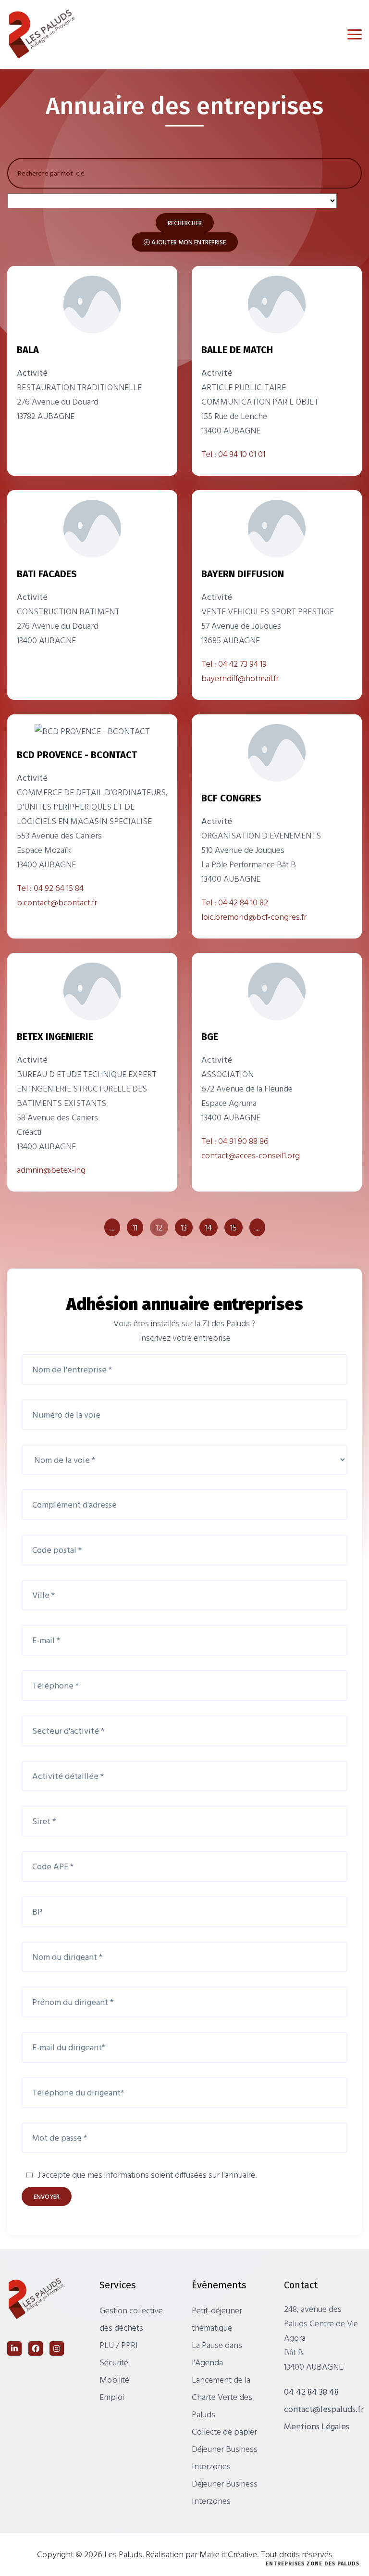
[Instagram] (57, 2348)
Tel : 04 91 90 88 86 (235, 1141)
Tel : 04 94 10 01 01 (233, 454)
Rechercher (185, 223)
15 (234, 1227)
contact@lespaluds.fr (324, 2409)
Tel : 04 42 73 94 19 (234, 664)
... (112, 1227)
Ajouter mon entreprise (188, 242)
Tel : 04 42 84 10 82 (235, 902)
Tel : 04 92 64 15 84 (50, 888)
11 (135, 1227)
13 (184, 1227)
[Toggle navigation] (355, 34)
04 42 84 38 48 (311, 2392)
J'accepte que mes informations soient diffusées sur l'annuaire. (147, 2175)
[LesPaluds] (50, 34)
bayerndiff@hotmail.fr (240, 678)
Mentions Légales (317, 2426)
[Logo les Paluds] (43, 2298)
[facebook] (36, 2348)
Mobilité (114, 2379)
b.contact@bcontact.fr (57, 902)
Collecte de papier (224, 2431)
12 (159, 1227)
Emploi (112, 2397)
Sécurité (114, 2362)
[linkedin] (14, 2348)
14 (209, 1227)
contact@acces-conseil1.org (251, 1155)
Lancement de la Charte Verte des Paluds (222, 2397)
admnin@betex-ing (51, 1170)
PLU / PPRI (119, 2345)
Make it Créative (228, 2554)
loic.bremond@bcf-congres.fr (254, 917)
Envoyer (47, 2196)
